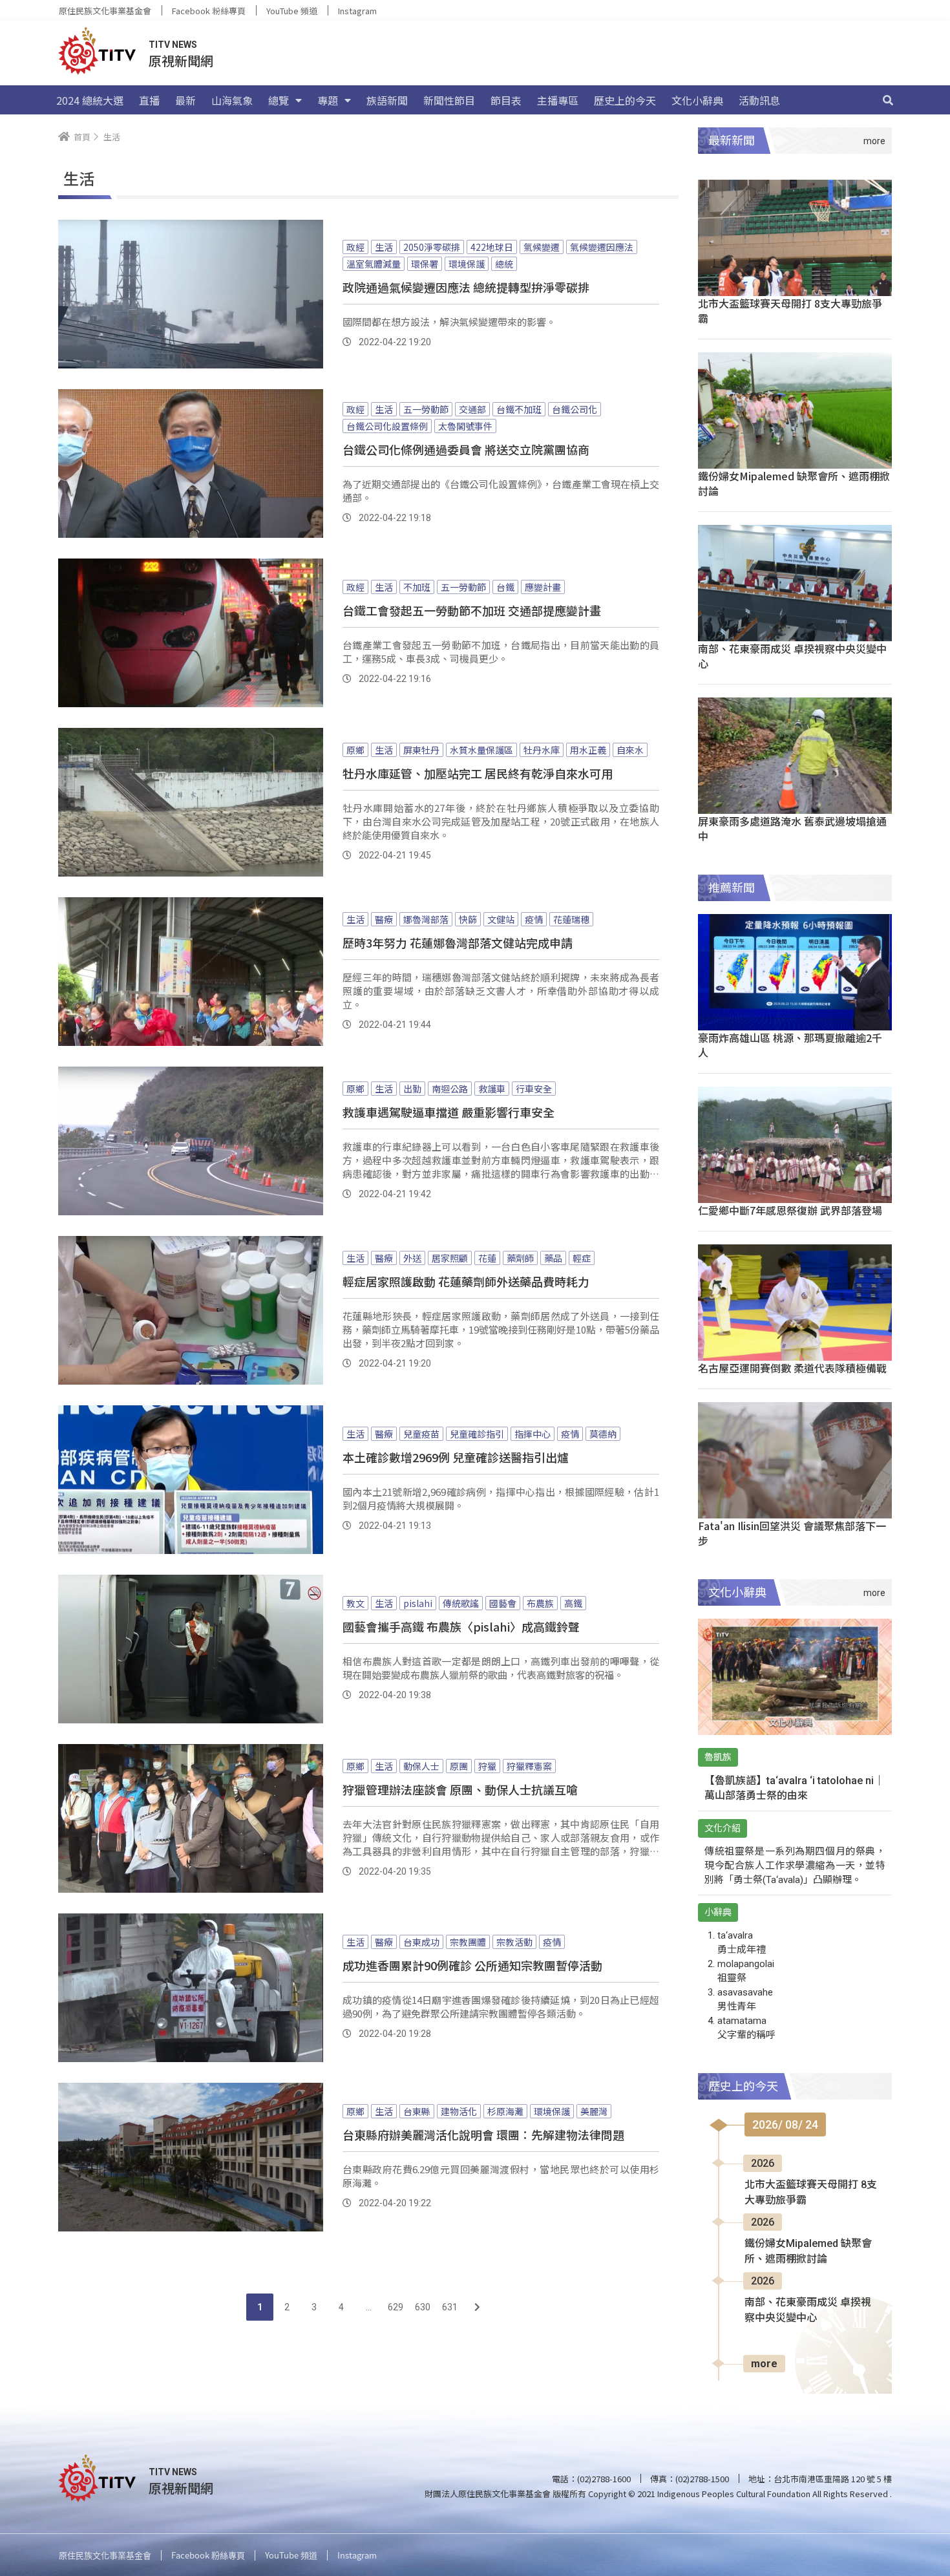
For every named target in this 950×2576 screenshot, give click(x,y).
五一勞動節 (426, 409)
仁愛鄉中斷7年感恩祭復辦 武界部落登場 (790, 1210)
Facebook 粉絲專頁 (209, 11)
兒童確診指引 (477, 1434)
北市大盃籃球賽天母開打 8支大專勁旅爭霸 (790, 311)
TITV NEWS (173, 45)
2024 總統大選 (90, 100)
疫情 (534, 919)
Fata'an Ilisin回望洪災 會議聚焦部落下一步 (792, 1533)
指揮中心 (533, 1434)
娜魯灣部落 (426, 919)
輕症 (582, 1258)
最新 (185, 100)
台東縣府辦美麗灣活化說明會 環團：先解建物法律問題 (483, 2134)
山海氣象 (232, 100)
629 (396, 2307)
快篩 (468, 919)
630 (423, 2307)
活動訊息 (759, 100)
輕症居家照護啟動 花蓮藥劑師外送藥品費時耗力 (466, 1281)
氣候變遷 (542, 247)
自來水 (630, 750)
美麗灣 (594, 2111)
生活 (384, 247)
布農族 (540, 1603)
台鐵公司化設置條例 (387, 426)
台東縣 (417, 2111)
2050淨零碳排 (432, 247)
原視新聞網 (181, 60)
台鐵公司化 (575, 409)
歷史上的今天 (625, 100)
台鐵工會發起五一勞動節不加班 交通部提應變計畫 (472, 610)
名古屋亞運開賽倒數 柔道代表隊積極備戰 (792, 1368)
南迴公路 (450, 1089)
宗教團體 (468, 1942)
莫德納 (603, 1434)
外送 (412, 1258)
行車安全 (534, 1089)
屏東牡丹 (421, 750)
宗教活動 (514, 1942)
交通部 (472, 409)
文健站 (501, 919)
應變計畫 (543, 587)
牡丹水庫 (542, 750)
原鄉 (355, 750)
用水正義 (588, 750)
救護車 (492, 1089)
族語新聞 (387, 100)
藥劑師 (520, 1258)
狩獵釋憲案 (529, 1766)
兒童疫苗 (421, 1434)
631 (450, 2307)
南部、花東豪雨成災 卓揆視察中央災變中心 (792, 656)
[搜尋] (888, 100)
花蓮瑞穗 (571, 919)
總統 (504, 264)
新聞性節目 (449, 100)
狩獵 (487, 1766)
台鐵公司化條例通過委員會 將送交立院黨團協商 (466, 449)
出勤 (412, 1089)
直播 (149, 100)
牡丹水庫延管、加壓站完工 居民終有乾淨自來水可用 (478, 773)
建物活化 (459, 2111)
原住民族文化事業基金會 (105, 11)
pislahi (418, 1603)
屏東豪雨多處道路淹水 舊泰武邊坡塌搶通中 (792, 828)
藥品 (553, 1258)
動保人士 (421, 1766)
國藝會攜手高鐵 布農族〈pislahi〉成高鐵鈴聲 (461, 1626)
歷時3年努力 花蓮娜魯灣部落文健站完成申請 (458, 942)
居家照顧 (450, 1258)
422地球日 (492, 247)
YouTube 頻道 (292, 11)
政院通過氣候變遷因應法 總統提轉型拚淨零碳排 (466, 287)
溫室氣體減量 (374, 264)
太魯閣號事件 (465, 426)
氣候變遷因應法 (602, 247)
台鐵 (505, 587)
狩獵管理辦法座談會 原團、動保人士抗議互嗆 (460, 1789)
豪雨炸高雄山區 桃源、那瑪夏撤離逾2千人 (790, 1045)
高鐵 (573, 1603)
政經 (355, 247)
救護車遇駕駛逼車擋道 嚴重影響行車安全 (449, 1112)
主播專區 (558, 100)
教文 (355, 1603)
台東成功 (421, 1942)
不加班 (417, 587)
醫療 (384, 919)
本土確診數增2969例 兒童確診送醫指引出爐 (456, 1457)
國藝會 (503, 1603)
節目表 (506, 100)
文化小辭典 (697, 100)
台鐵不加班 (519, 409)
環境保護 (467, 264)
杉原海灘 (505, 2111)
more (764, 2364)
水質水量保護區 (481, 750)
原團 (459, 1766)
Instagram (357, 11)
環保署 (425, 264)
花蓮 (487, 1258)
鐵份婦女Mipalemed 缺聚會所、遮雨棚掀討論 (794, 483)
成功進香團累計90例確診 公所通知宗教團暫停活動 (472, 1965)
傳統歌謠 (461, 1603)
